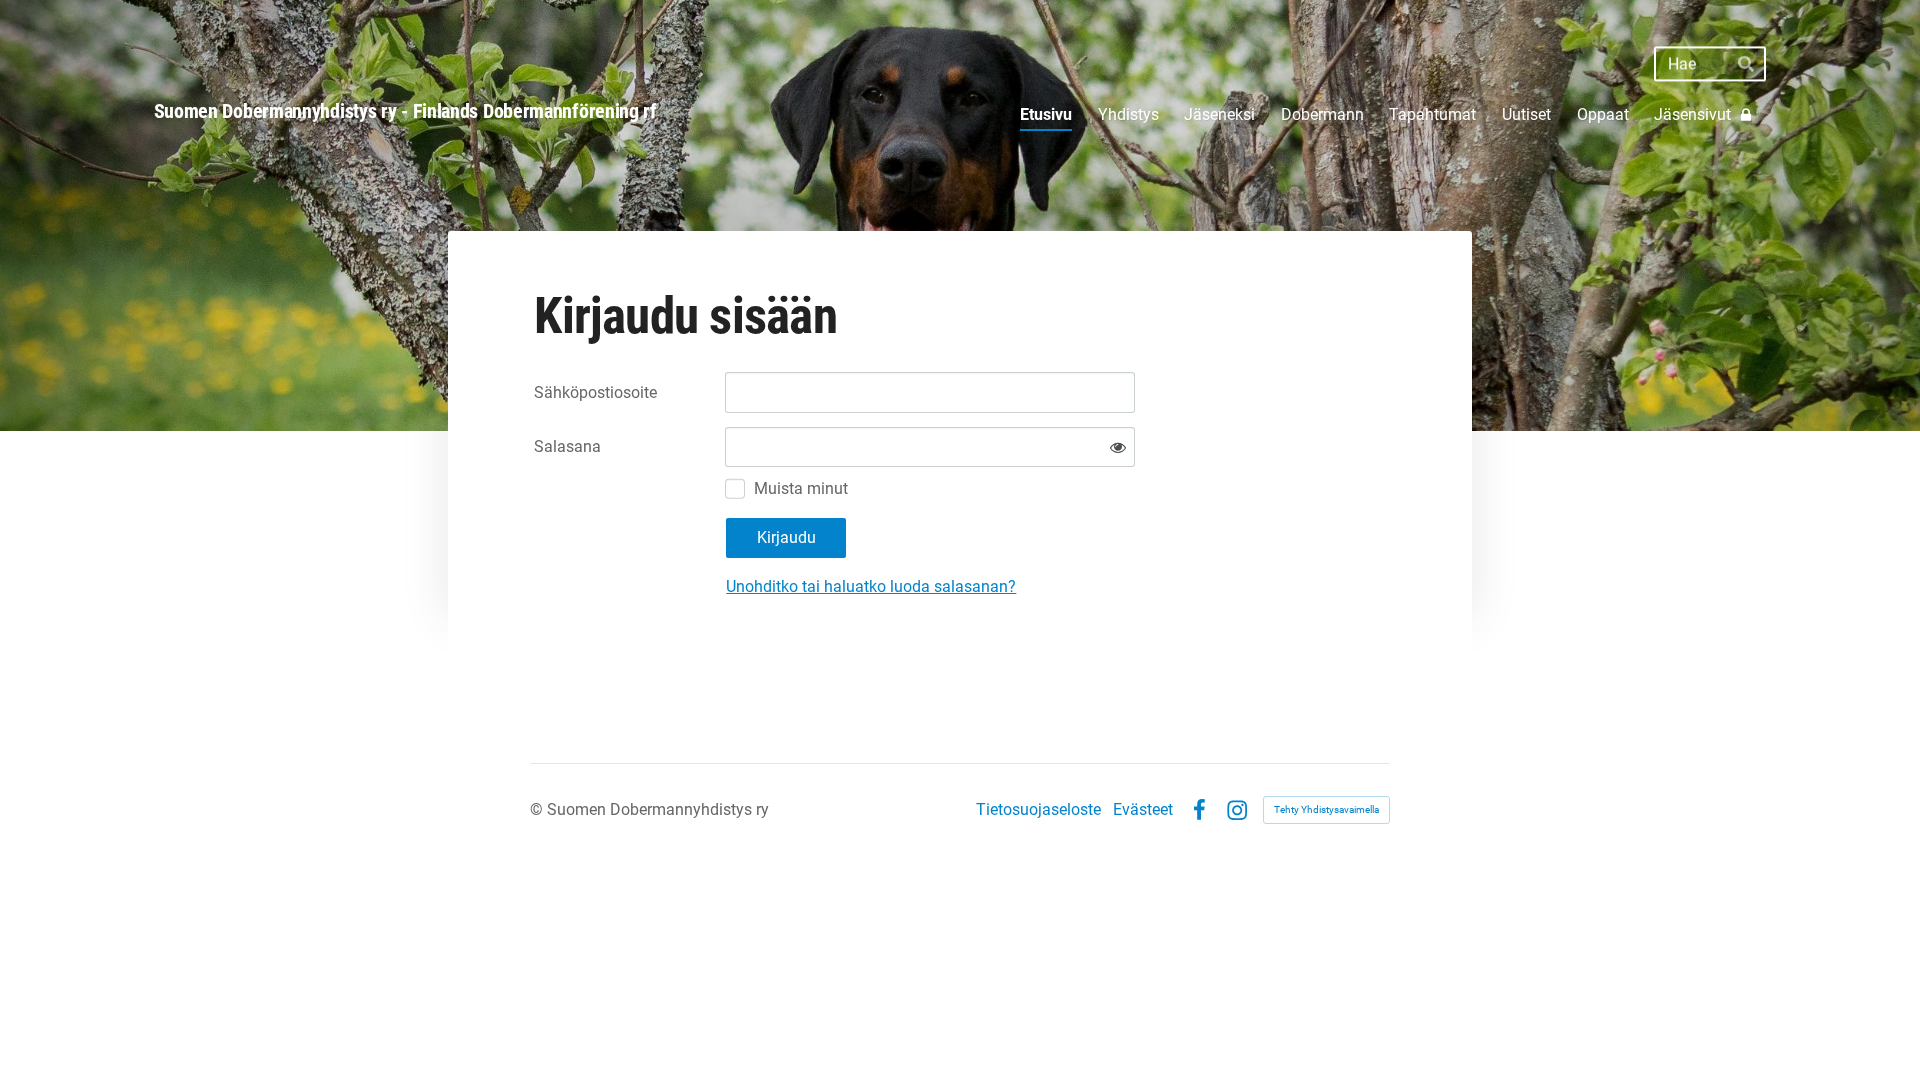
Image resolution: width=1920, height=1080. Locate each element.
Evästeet (1143, 810)
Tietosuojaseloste (1038, 810)
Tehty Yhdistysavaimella (1326, 809)
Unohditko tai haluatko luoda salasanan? (871, 586)
